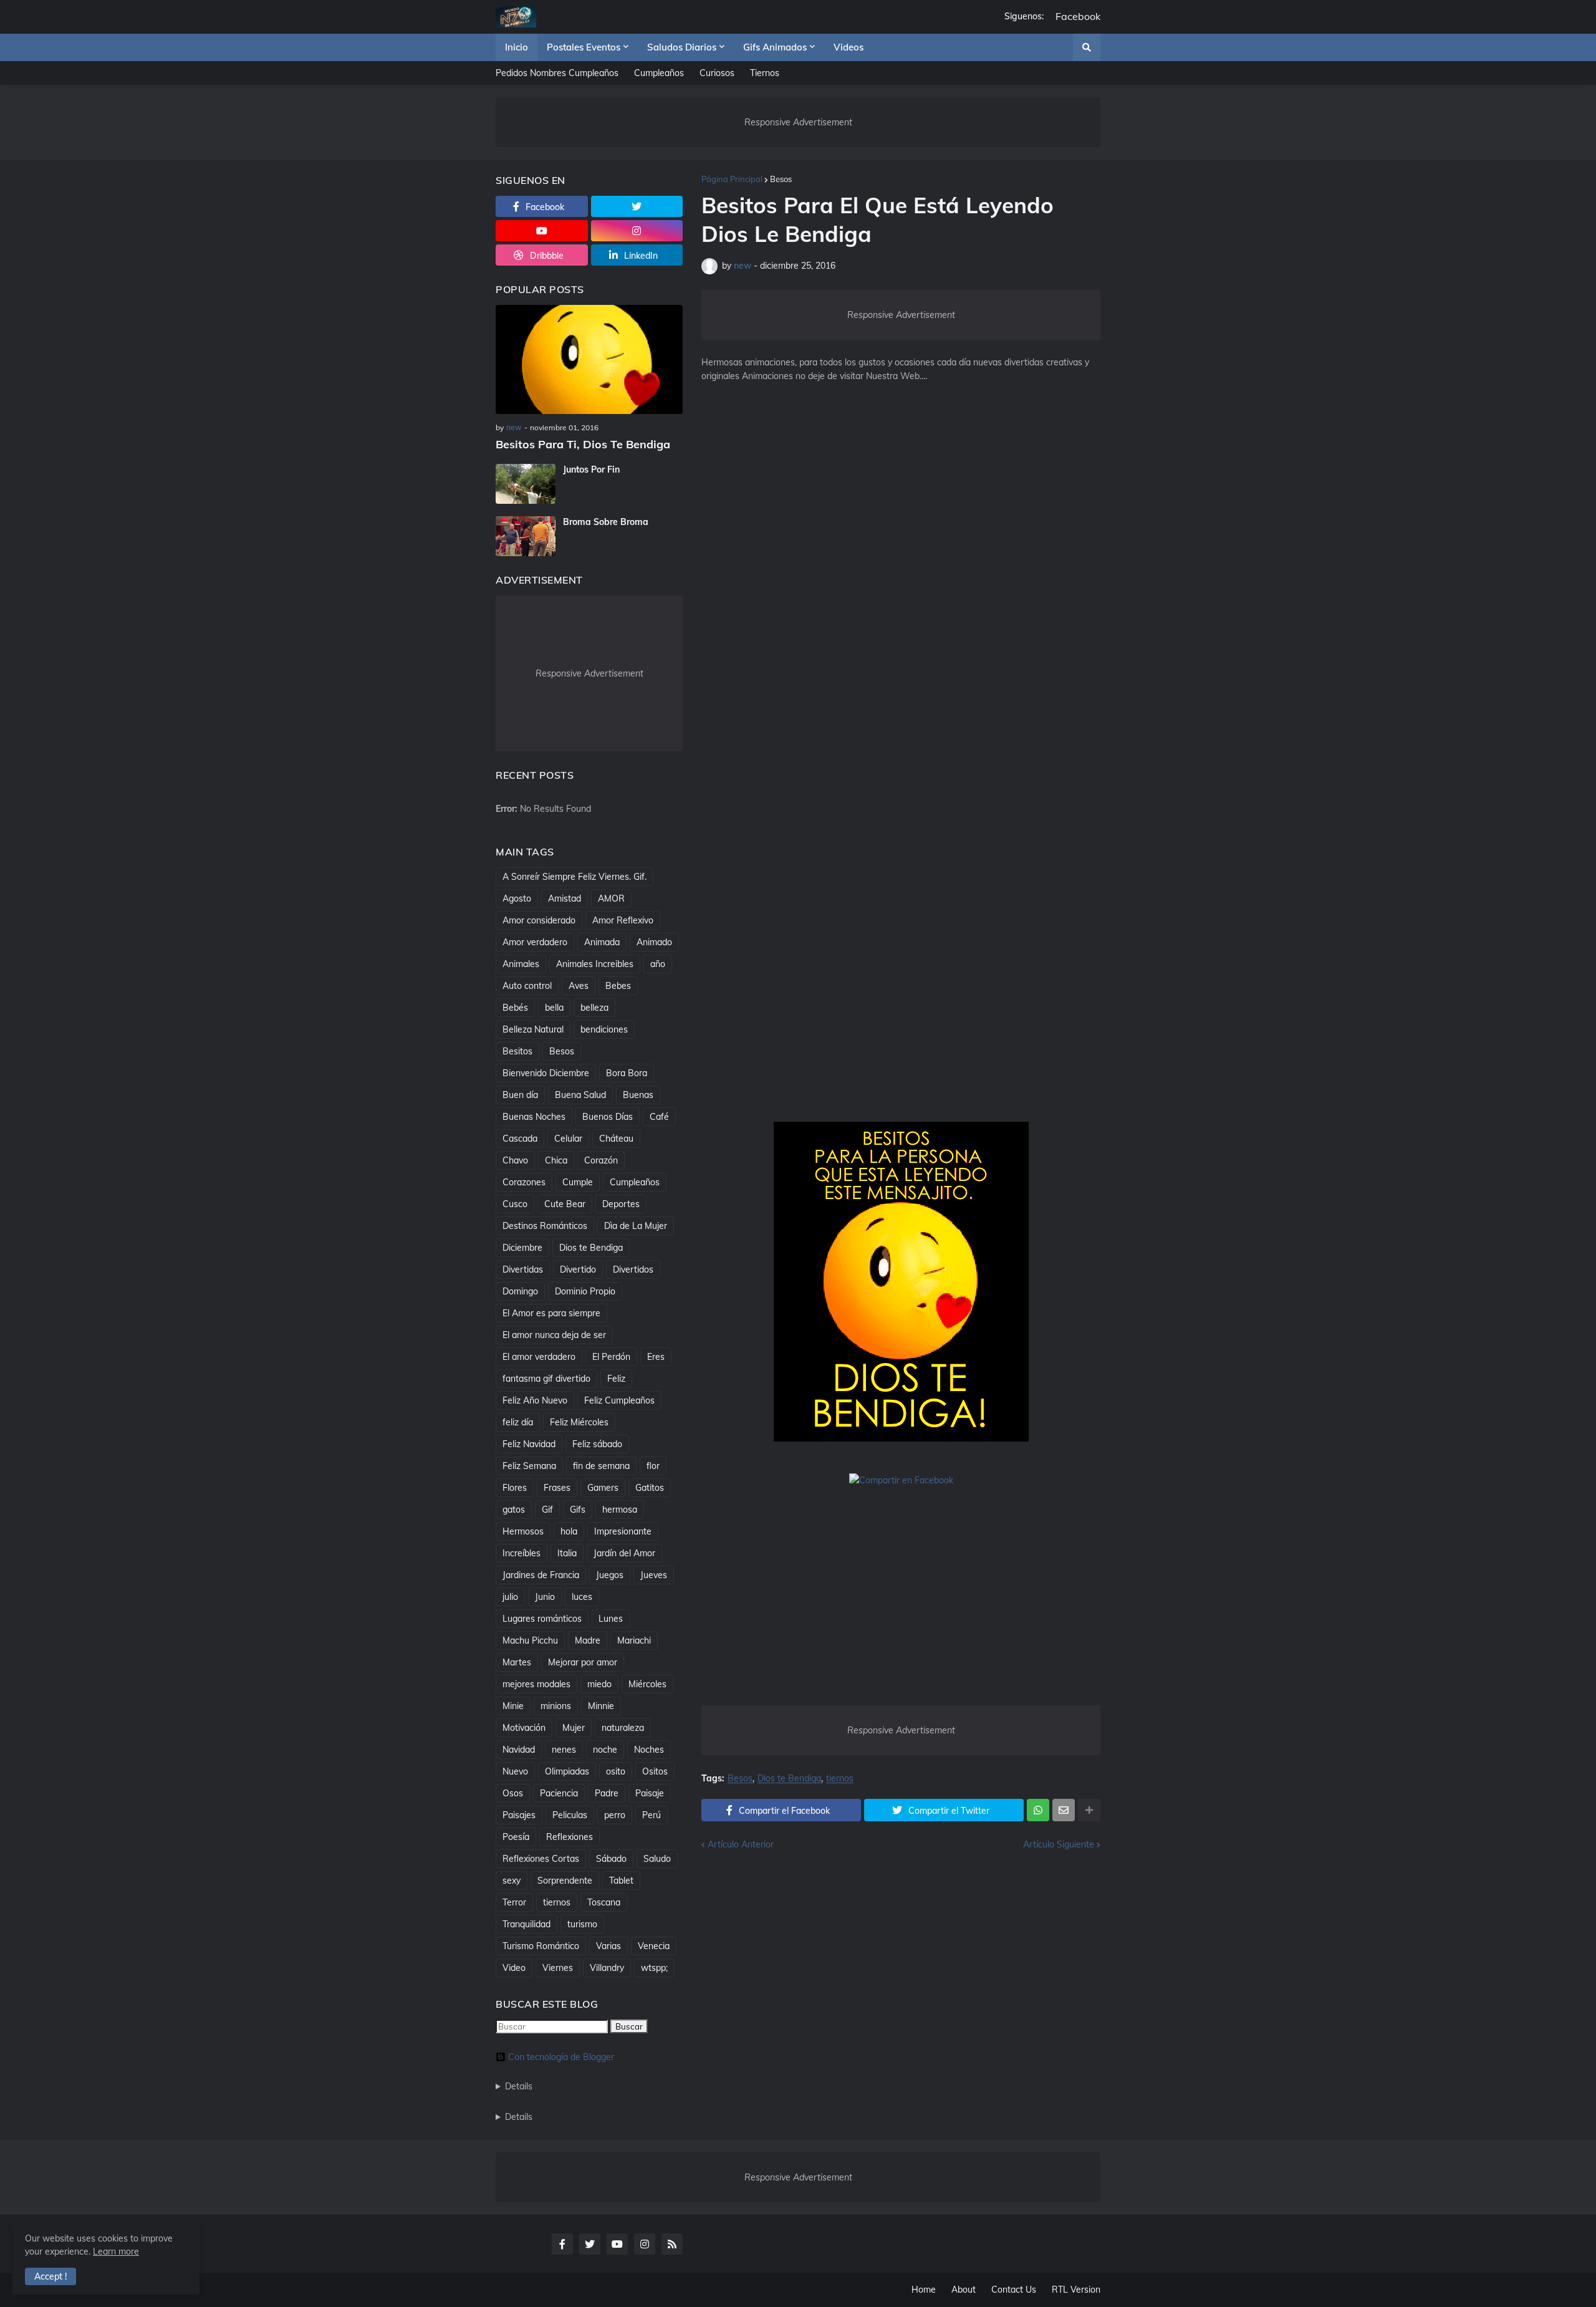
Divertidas (523, 1269)
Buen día (520, 1095)
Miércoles (647, 1684)
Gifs (578, 1510)
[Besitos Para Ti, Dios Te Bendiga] (589, 359)
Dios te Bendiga (789, 1779)
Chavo (515, 1160)
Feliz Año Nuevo (535, 1400)
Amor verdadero (535, 942)
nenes (564, 1750)
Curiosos (717, 73)
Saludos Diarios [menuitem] (682, 47)
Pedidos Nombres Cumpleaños (557, 73)
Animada (602, 942)
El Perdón (611, 1357)
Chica (556, 1160)
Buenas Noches (534, 1117)
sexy (512, 1881)
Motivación (524, 1728)
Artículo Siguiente (1059, 1844)
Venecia (654, 1946)
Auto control (527, 986)
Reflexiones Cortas (541, 1859)
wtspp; (654, 1968)
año (658, 964)
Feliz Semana (529, 1466)
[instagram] (637, 231)
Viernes (558, 1968)
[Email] (1064, 1810)
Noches (649, 1750)
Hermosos (523, 1531)
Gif (547, 1510)
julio (510, 1597)
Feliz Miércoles (579, 1422)
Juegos (610, 1575)
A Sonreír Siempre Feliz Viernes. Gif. (574, 877)
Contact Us (1014, 2290)
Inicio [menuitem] (517, 47)
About (964, 2290)
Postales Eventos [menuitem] (584, 47)
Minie (513, 1706)
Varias (608, 1946)
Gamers (603, 1488)
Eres (656, 1357)
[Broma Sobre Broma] (526, 536)
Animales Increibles (595, 964)
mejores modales (536, 1684)
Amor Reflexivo (623, 920)
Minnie (601, 1706)
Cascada (520, 1139)
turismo (582, 1924)
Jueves (654, 1575)
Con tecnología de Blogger (561, 2057)
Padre (607, 1793)
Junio (545, 1597)
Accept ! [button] (50, 2276)
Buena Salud (580, 1095)
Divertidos (633, 1269)
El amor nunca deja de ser (554, 1335)
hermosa (620, 1510)
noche (605, 1750)
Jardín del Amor (624, 1553)
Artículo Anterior (741, 1844)
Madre (588, 1640)
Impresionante (623, 1531)
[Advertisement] (901, 599)
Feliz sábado (597, 1444)
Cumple (578, 1182)
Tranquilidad (526, 1924)
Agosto (517, 898)
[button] (1087, 47)
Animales (521, 964)
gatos (514, 1510)
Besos (781, 179)
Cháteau (616, 1139)
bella (554, 1008)
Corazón (601, 1160)
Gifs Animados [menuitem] (775, 47)
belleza (594, 1008)
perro (615, 1815)
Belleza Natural (533, 1029)
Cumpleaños (659, 73)
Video (514, 1968)
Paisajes (519, 1815)
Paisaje (650, 1793)
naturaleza (623, 1728)
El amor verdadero (539, 1357)
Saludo (657, 1859)
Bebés (515, 1008)
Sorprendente (565, 1881)
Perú (651, 1815)
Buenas (638, 1095)
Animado (654, 942)
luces (582, 1597)
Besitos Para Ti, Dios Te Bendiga (583, 444)
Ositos (655, 1771)
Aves (579, 986)
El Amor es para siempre (551, 1313)
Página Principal (732, 179)
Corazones (524, 1182)
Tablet (621, 1881)
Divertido (578, 1269)
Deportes (621, 1204)
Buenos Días (608, 1117)
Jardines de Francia (541, 1575)
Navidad (519, 1750)
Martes (517, 1662)
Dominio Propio (585, 1291)
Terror (514, 1902)
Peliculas (570, 1815)
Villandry (607, 1968)
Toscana (604, 1902)
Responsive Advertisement (798, 122)
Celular (568, 1139)
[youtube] (542, 231)
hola (569, 1531)
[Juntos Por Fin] (526, 484)
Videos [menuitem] (848, 47)
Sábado (611, 1859)
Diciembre (522, 1248)
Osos (513, 1793)
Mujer (574, 1728)
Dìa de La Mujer (636, 1226)
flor (653, 1466)
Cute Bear (565, 1204)
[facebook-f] (562, 2244)
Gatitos (650, 1488)
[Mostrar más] (1089, 1810)
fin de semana (601, 1466)
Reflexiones (570, 1837)
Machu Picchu (530, 1640)
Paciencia (559, 1793)
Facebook (1078, 17)
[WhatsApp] (1038, 1810)
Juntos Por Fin (591, 470)
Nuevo (515, 1771)
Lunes (611, 1619)
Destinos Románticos (545, 1226)
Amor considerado (539, 920)
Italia (567, 1553)
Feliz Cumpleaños (619, 1400)
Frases (557, 1488)
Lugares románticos (542, 1619)
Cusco (515, 1204)
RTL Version (1076, 2290)
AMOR (611, 898)
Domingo (520, 1291)
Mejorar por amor (583, 1662)
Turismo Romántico (541, 1946)
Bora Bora (627, 1073)
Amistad (565, 898)
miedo (599, 1684)
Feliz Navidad (529, 1444)
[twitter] (637, 206)
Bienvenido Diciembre (546, 1073)
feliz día (518, 1422)
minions (556, 1706)
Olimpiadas (567, 1771)
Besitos (517, 1051)
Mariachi (634, 1640)
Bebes (618, 986)
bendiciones (604, 1029)
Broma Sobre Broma (606, 522)
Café (659, 1117)
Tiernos (765, 73)
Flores (515, 1488)
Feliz (616, 1379)
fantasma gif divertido (546, 1379)
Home (924, 2290)
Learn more (116, 2252)
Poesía (516, 1837)
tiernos (840, 1779)
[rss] (672, 2244)
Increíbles (522, 1553)
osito (616, 1771)
